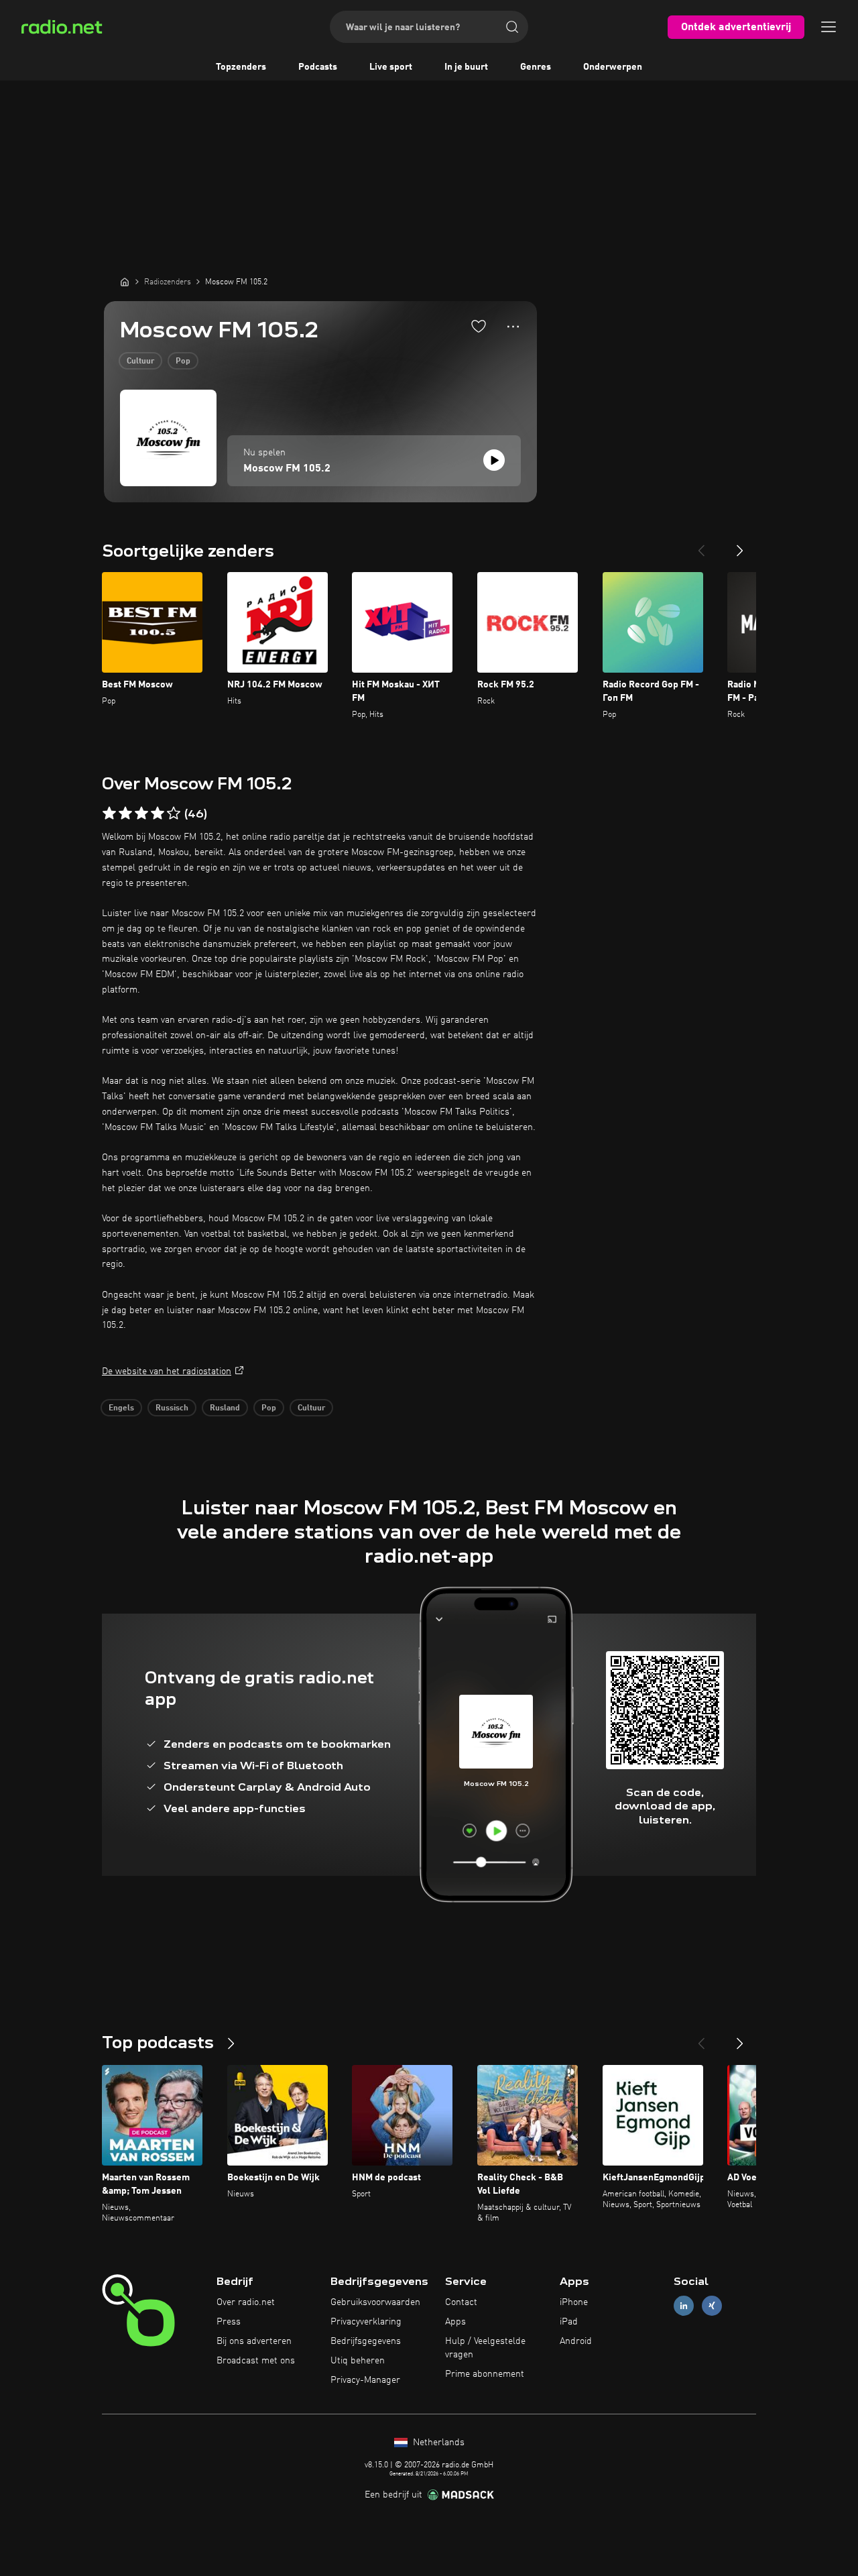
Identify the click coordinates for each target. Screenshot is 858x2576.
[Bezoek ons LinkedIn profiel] (684, 2306)
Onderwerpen (613, 67)
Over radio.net (246, 2302)
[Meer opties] (513, 327)
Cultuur (140, 361)
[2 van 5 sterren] (125, 814)
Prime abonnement (485, 2374)
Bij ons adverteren (254, 2341)
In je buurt (466, 67)
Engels (121, 1408)
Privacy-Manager (365, 2380)
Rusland (225, 1408)
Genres (536, 67)
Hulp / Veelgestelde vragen (485, 2348)
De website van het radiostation (167, 1371)
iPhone (574, 2302)
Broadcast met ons (256, 2361)
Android (576, 2341)
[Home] (125, 282)
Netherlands (437, 2443)
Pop (183, 361)
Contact (461, 2302)
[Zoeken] (512, 27)
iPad (569, 2322)
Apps (455, 2322)
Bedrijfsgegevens (366, 2341)
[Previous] (701, 545)
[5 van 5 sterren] (174, 814)
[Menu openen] (829, 27)
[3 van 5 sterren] (141, 814)
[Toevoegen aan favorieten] (479, 326)
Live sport (391, 67)
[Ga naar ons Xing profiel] (712, 2306)
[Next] (740, 545)
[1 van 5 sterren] (109, 814)
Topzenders (241, 67)
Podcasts (318, 67)
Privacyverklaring (366, 2322)
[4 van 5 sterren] (158, 814)
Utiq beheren (358, 2361)
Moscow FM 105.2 (287, 469)
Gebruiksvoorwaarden (375, 2302)
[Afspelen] (494, 460)
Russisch (172, 1408)
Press (229, 2322)
